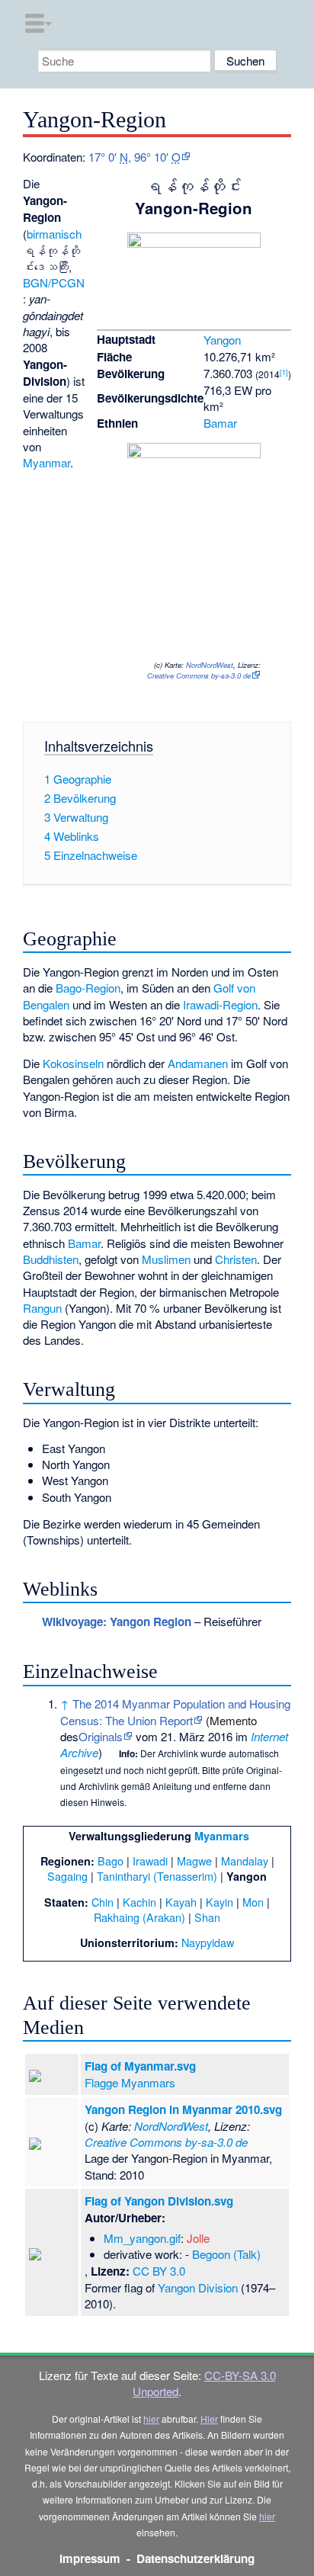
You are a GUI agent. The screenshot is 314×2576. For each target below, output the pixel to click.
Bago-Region (88, 988)
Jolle (198, 2238)
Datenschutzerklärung (195, 2558)
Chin (103, 1902)
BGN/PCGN (54, 282)
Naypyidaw (208, 1942)
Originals (101, 1736)
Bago (111, 1861)
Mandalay (245, 1861)
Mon (253, 1902)
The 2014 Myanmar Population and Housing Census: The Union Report (175, 1711)
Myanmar (46, 462)
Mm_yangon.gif (142, 2238)
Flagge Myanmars (130, 2082)
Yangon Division (198, 2287)
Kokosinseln (73, 1063)
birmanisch (54, 234)
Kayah (181, 1902)
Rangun (42, 1308)
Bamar (220, 423)
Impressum (90, 2558)
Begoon (211, 2254)
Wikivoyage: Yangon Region (117, 1622)
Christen (236, 1259)
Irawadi (150, 1861)
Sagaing (67, 1876)
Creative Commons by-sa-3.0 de (199, 675)
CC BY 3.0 (159, 2271)
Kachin (139, 1902)
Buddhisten (51, 1259)
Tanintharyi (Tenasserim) (157, 1876)
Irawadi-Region (220, 1004)
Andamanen (198, 1063)
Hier (209, 2419)
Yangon (222, 340)
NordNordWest (210, 665)
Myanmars (222, 1836)
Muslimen (166, 1259)
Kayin (219, 1902)
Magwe (194, 1861)
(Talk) (247, 2254)
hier (151, 2419)
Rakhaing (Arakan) (139, 1917)
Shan (207, 1917)
